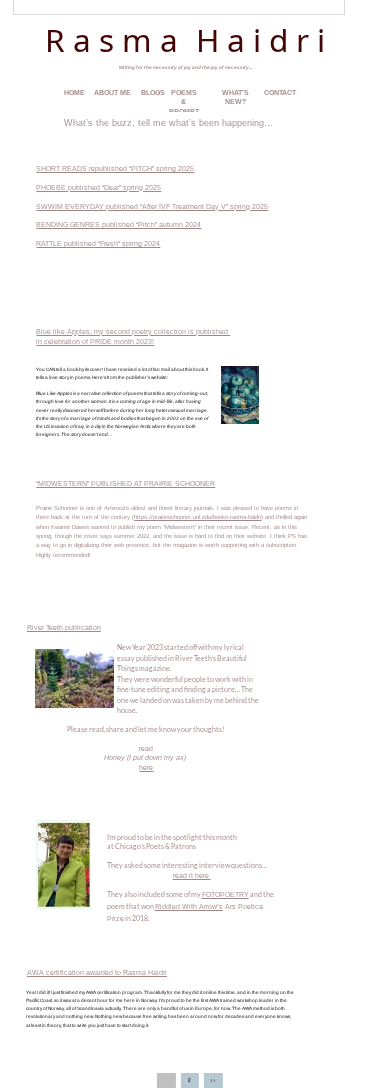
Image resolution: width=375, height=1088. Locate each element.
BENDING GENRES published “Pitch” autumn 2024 (118, 224)
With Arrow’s (202, 906)
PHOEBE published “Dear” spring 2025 (98, 187)
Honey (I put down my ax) (146, 757)
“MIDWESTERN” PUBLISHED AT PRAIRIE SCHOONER (125, 483)
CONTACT (280, 92)
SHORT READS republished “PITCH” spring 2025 (115, 168)
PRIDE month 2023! (121, 341)
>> (213, 1080)
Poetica (250, 906)
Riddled (167, 906)
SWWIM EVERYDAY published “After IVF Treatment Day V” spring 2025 (152, 206)
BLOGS (152, 92)
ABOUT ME (112, 92)
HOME (74, 92)
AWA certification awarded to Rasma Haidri (97, 972)
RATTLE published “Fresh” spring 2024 (98, 243)
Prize (115, 918)
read (146, 748)
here (146, 767)
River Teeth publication (64, 627)
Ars (230, 906)
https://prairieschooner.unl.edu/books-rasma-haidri (197, 517)
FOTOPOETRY (225, 894)
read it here (192, 875)
